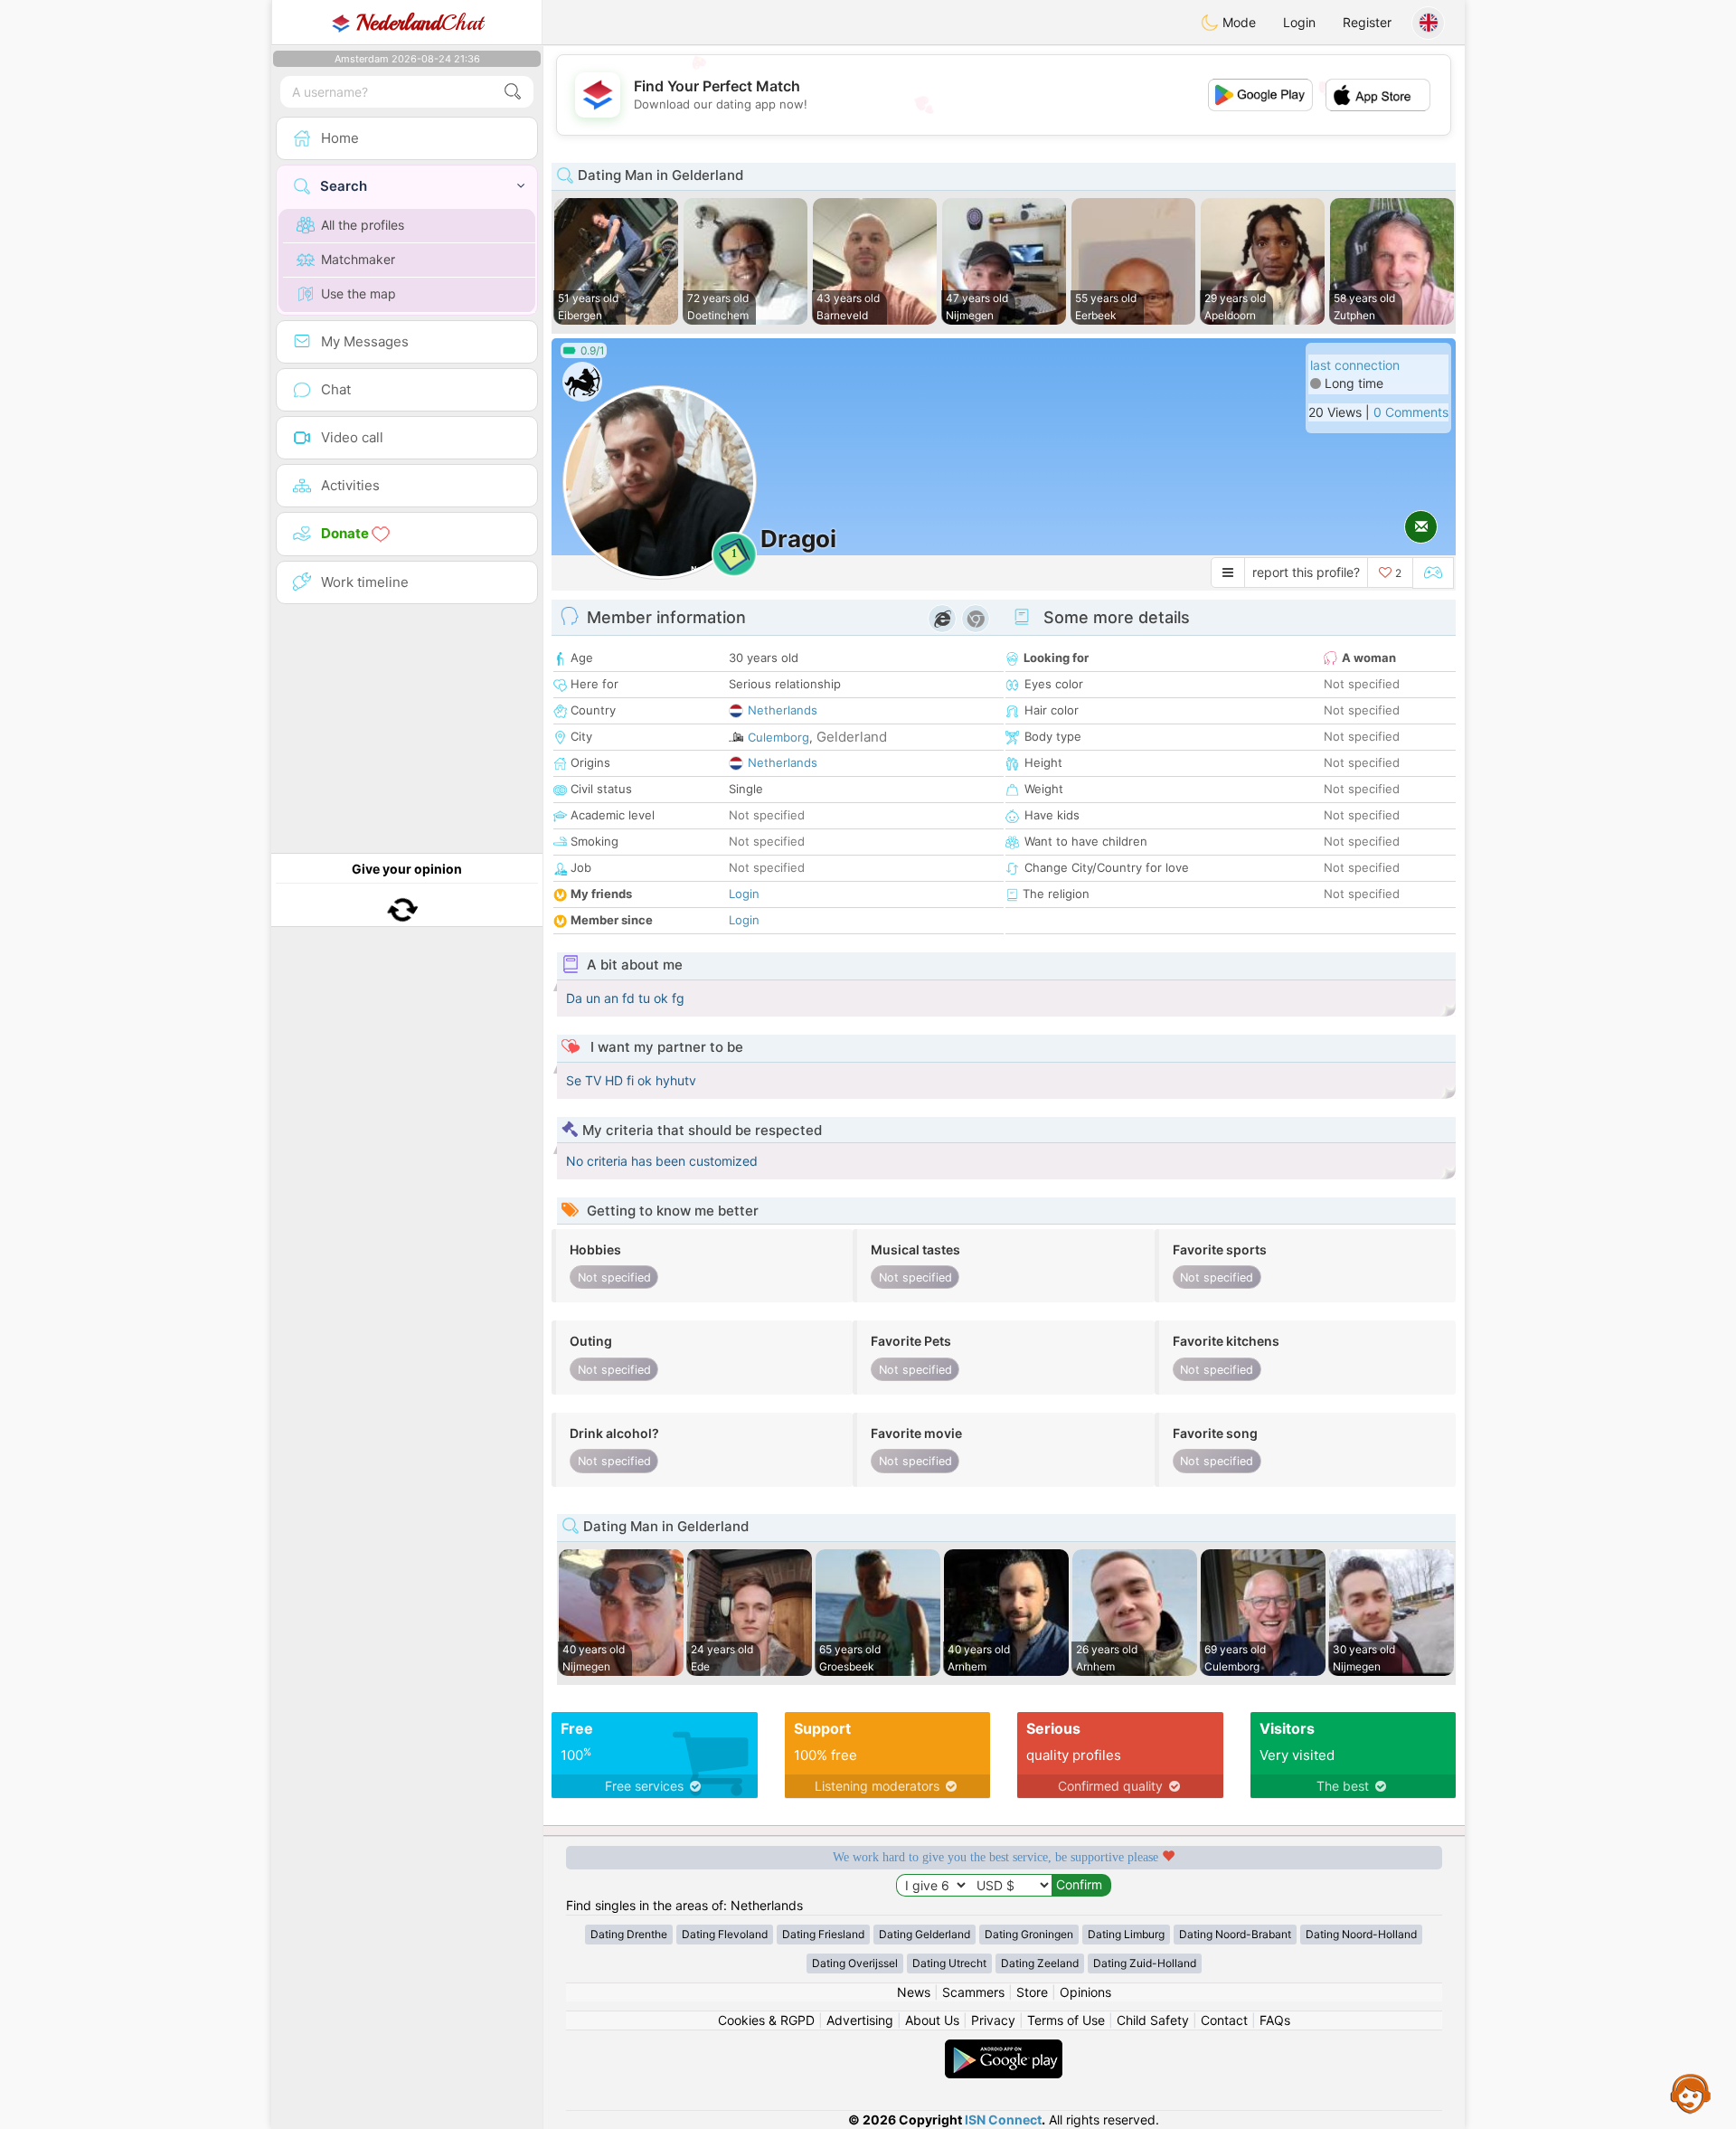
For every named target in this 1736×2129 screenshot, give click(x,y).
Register (1367, 22)
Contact (1224, 2020)
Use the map (359, 293)
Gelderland (852, 737)
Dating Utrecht (949, 1963)
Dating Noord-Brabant (1235, 1934)
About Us (932, 2020)
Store (1032, 1992)
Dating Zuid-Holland (1145, 1963)
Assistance (1691, 2093)
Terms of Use (1066, 2020)
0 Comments (1411, 412)
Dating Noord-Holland (1361, 1934)
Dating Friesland (823, 1934)
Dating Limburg (1126, 1934)
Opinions (1085, 1992)
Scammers (973, 1992)
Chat (420, 23)
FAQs (1275, 2020)
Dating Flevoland (725, 1934)
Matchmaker (358, 259)
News (914, 1992)
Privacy (993, 2020)
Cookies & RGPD (766, 2020)
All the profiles (363, 225)
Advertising (860, 2020)
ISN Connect (1003, 2120)
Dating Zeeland (1040, 1963)
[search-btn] (513, 92)
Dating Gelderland (925, 1934)
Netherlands (783, 710)
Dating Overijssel (855, 1963)
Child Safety (1153, 2020)
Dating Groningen (1029, 1934)
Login (1299, 22)
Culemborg (778, 737)
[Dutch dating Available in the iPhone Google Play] (1004, 2048)
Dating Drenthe (629, 1934)
